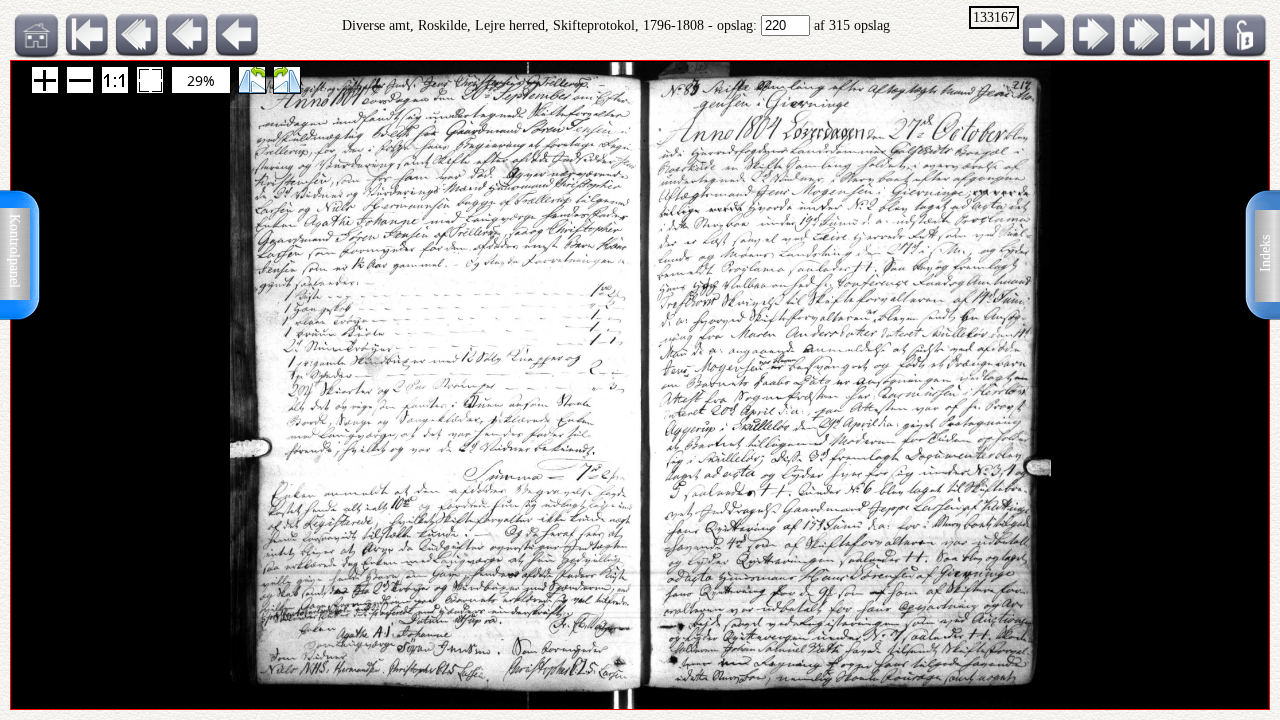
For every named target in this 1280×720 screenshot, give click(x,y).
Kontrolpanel (14, 251)
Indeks (1265, 253)
